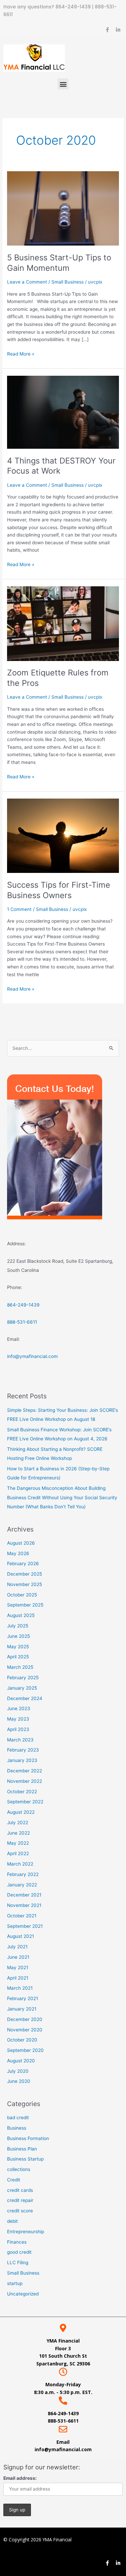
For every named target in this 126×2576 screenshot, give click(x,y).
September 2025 (25, 1605)
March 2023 (20, 1740)
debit (12, 2221)
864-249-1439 (74, 7)
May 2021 (18, 1967)
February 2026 (23, 1563)
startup (15, 2283)
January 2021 (22, 2009)
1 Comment (19, 909)
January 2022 (22, 1885)
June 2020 (19, 2081)
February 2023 (23, 1750)
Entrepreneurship (26, 2232)
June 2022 (18, 1833)
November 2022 (25, 1781)
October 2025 (22, 1595)
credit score (20, 2211)
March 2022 (20, 1864)
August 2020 (21, 2061)
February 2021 (23, 1998)
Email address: (20, 2478)
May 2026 (18, 1553)
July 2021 (17, 1947)
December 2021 (24, 1895)
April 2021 (18, 1978)
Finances (17, 2242)
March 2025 (20, 1667)
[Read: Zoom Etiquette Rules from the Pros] (63, 623)
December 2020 (25, 2019)
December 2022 (25, 1771)
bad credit (18, 2118)
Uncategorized (23, 2294)
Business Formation (28, 2138)
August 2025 (21, 1615)
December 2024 (25, 1698)
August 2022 (21, 1812)
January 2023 (22, 1760)
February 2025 (23, 1678)
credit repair (20, 2200)
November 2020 (25, 2030)
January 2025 (22, 1688)
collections (19, 2169)
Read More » (21, 353)
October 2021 (22, 1916)
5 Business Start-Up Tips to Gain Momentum (59, 263)
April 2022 (18, 1853)
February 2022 (23, 1874)
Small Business (68, 282)
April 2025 (18, 1657)
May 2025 (18, 1647)
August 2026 (21, 1543)
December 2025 (25, 1574)
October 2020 (22, 2040)
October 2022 (22, 1792)
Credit (14, 2180)
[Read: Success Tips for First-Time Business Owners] (63, 835)
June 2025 (18, 1636)
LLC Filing (18, 2262)
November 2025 (25, 1584)
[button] (63, 84)
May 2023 (18, 1719)
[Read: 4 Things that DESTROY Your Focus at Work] (63, 412)
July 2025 (18, 1626)
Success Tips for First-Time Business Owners (59, 890)
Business (17, 2128)
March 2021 (20, 1988)
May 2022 (18, 1843)
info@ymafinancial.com (32, 1356)
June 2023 (19, 1708)
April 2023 (18, 1729)
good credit (19, 2252)
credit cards (20, 2190)
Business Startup (25, 2159)
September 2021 (25, 1926)
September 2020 (25, 2050)
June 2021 (18, 1957)
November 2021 (24, 1905)
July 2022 (18, 1823)
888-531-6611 (22, 1322)
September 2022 (25, 1802)
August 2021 (20, 1936)
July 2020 (18, 2071)
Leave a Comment (27, 282)
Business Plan (22, 2149)
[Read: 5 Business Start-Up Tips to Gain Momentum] (63, 208)
